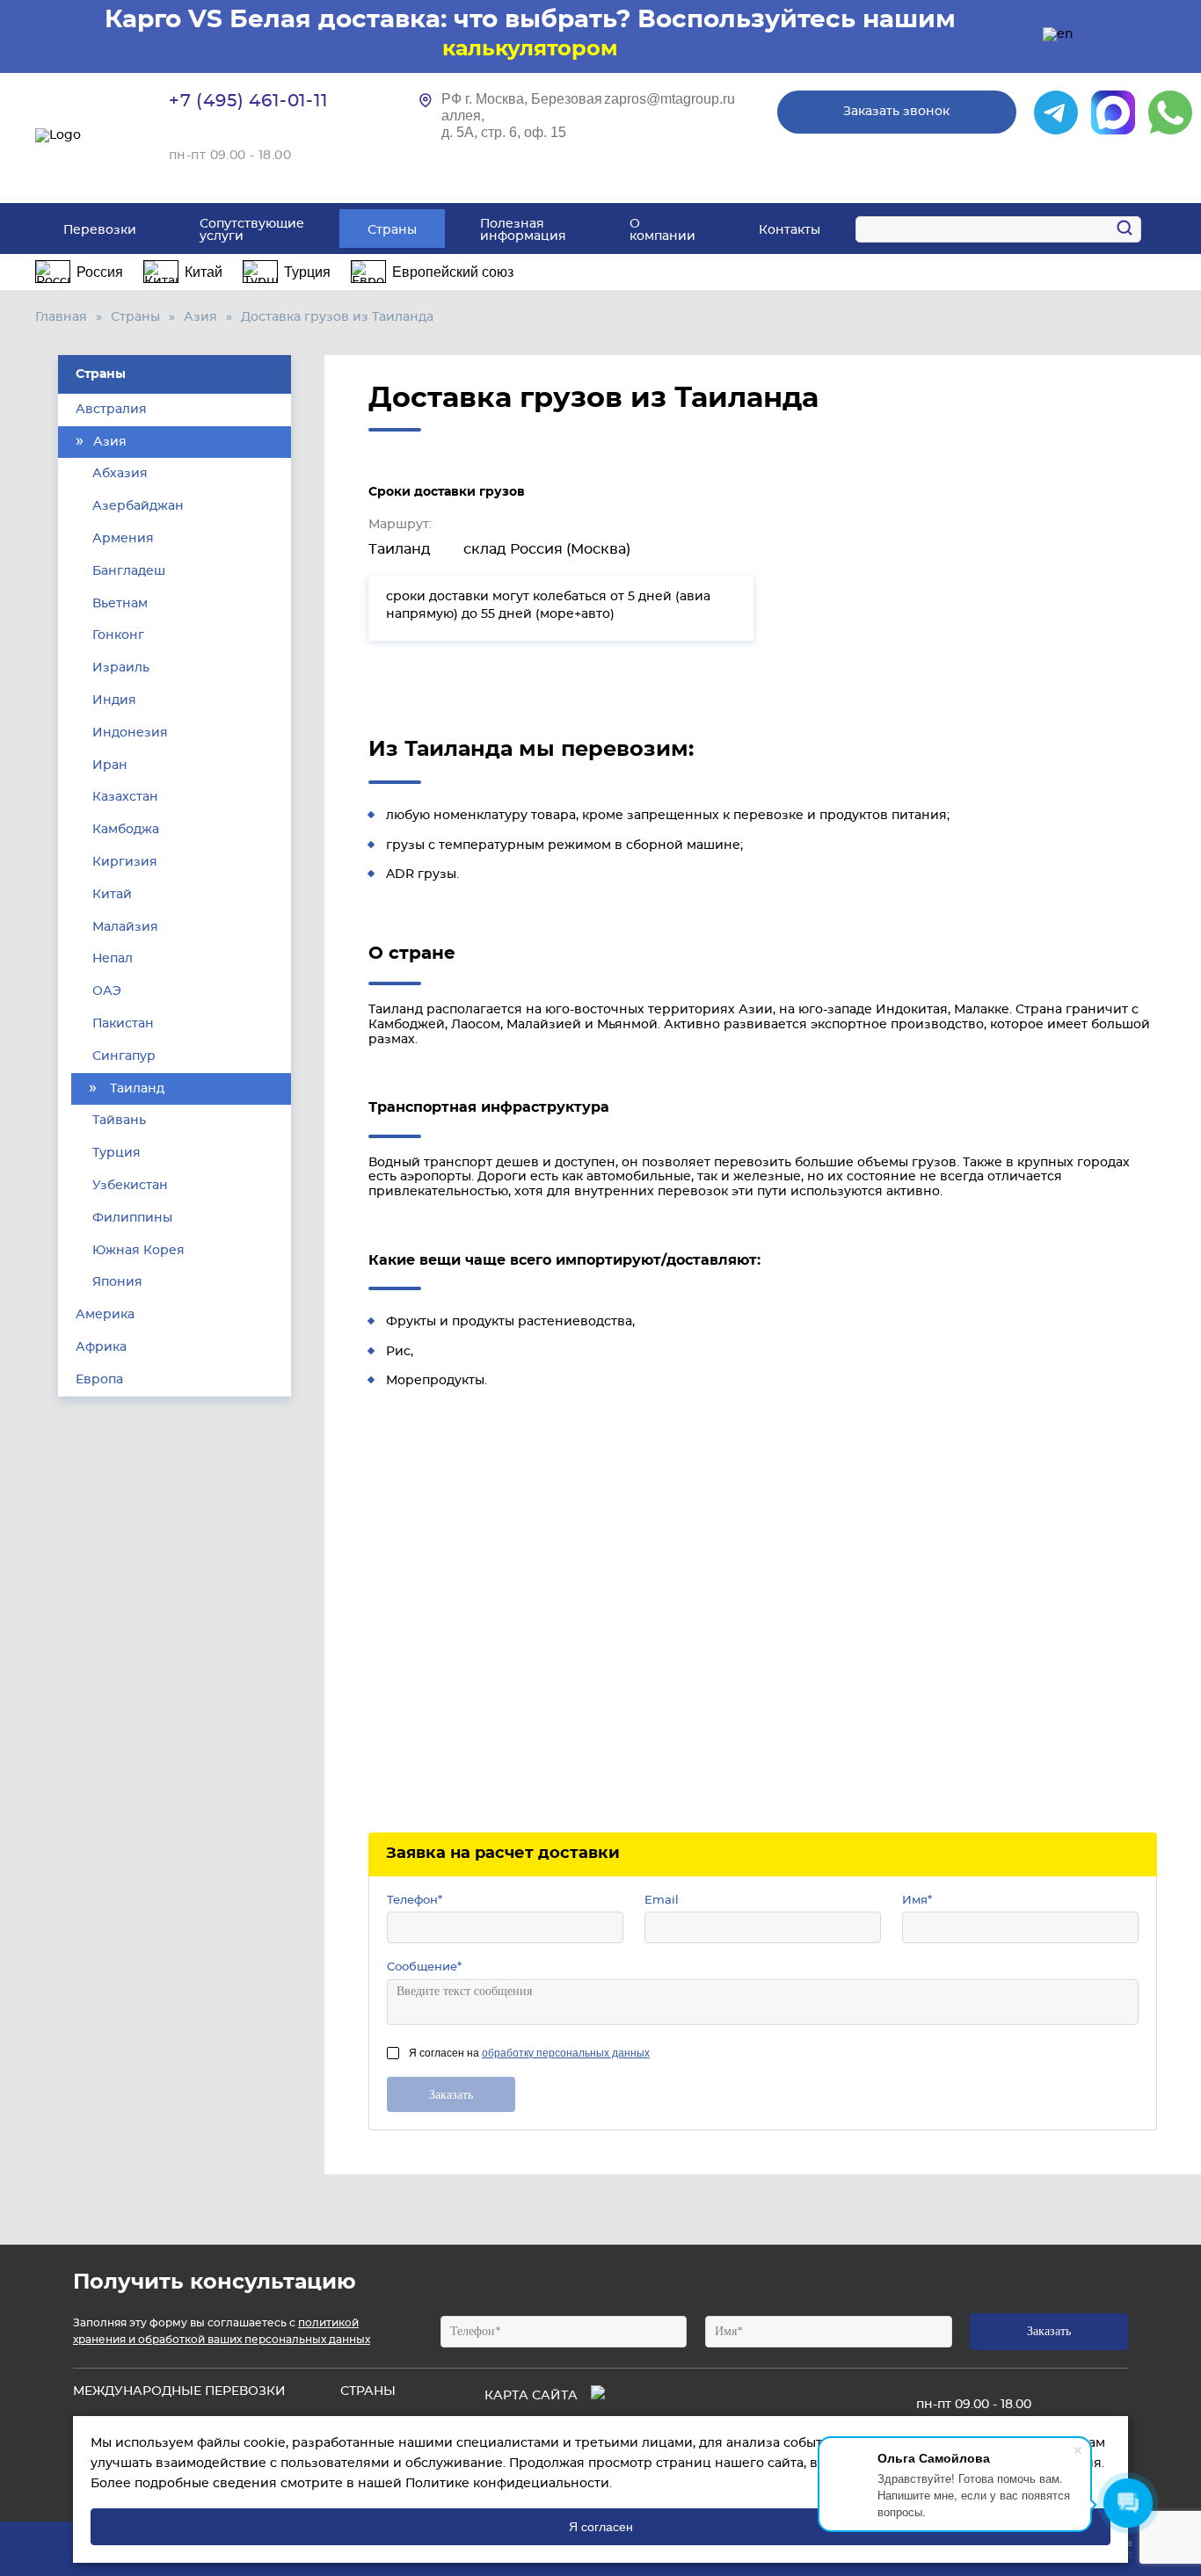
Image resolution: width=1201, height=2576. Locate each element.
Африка (101, 1347)
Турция (115, 1153)
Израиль (119, 668)
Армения (121, 539)
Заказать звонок (896, 112)
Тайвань (117, 1121)
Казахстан (124, 797)
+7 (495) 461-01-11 (248, 101)
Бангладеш (127, 571)
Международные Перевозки (179, 2391)
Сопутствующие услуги (252, 230)
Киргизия (123, 862)
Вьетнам (118, 604)
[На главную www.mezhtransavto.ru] (80, 136)
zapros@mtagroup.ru (670, 99)
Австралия (111, 410)
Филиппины (131, 1218)
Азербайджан (136, 506)
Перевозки (100, 230)
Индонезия (128, 733)
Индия (113, 700)
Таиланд (135, 1089)
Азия (200, 317)
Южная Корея (137, 1251)
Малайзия (124, 927)
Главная (61, 317)
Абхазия (118, 474)
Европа (99, 1380)
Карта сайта (531, 2396)
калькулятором (530, 49)
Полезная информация (523, 230)
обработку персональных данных (566, 2053)
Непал (111, 959)
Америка (105, 1315)
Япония (116, 1282)
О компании (662, 230)
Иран (108, 766)
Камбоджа (124, 830)
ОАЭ (105, 991)
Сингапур (122, 1056)
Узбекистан (128, 1186)
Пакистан (121, 1024)
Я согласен (601, 2527)
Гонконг (116, 635)
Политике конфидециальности (507, 2484)
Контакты (790, 230)
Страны (392, 230)
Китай (110, 895)
